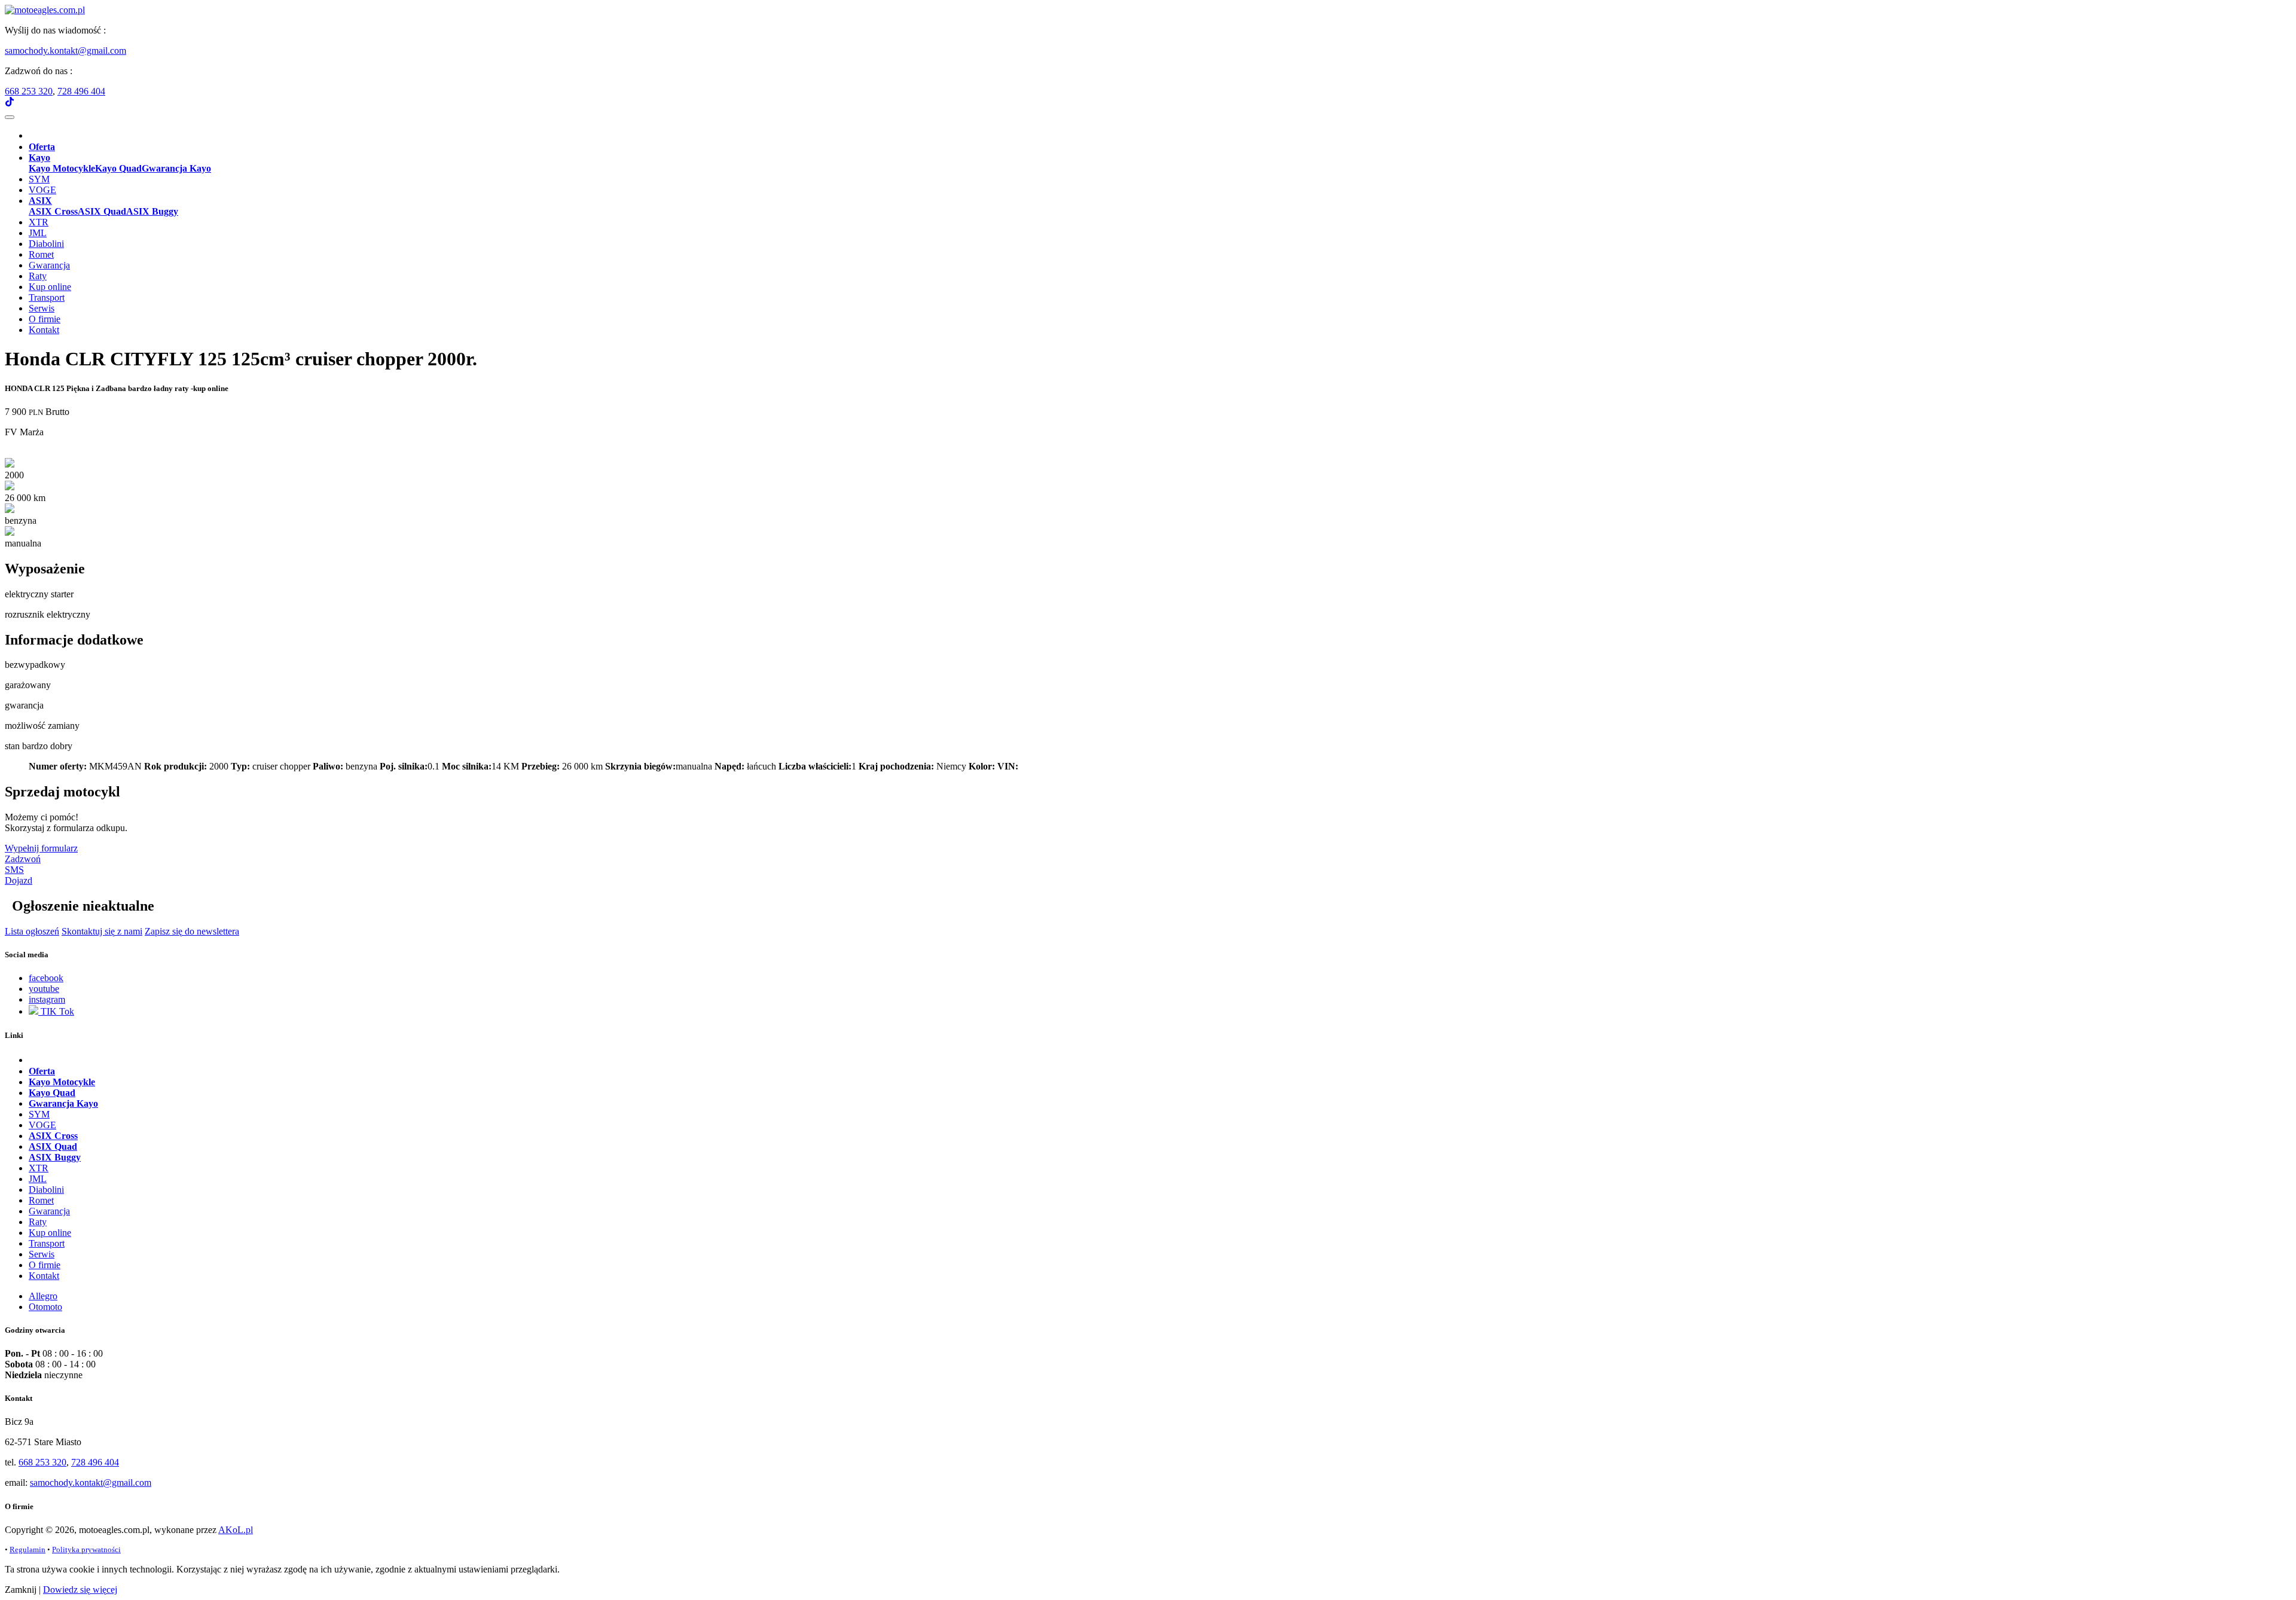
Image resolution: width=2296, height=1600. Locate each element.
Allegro (43, 1296)
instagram (47, 999)
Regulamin (28, 1549)
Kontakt (44, 330)
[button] (39, 158)
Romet (41, 254)
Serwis (42, 308)
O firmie (45, 319)
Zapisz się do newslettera (192, 931)
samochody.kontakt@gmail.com (65, 51)
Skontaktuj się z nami (102, 931)
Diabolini (46, 244)
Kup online (50, 287)
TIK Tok (56, 1011)
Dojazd (19, 880)
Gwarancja (49, 265)
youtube (44, 989)
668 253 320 (29, 91)
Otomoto (45, 1307)
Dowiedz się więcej (80, 1590)
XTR (39, 222)
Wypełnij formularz (41, 848)
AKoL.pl (236, 1530)
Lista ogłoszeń (32, 931)
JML (38, 233)
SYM (39, 179)
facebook (46, 978)
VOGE (42, 190)
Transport (47, 297)
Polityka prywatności (86, 1549)
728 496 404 (81, 91)
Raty (38, 276)
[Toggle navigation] (10, 117)
